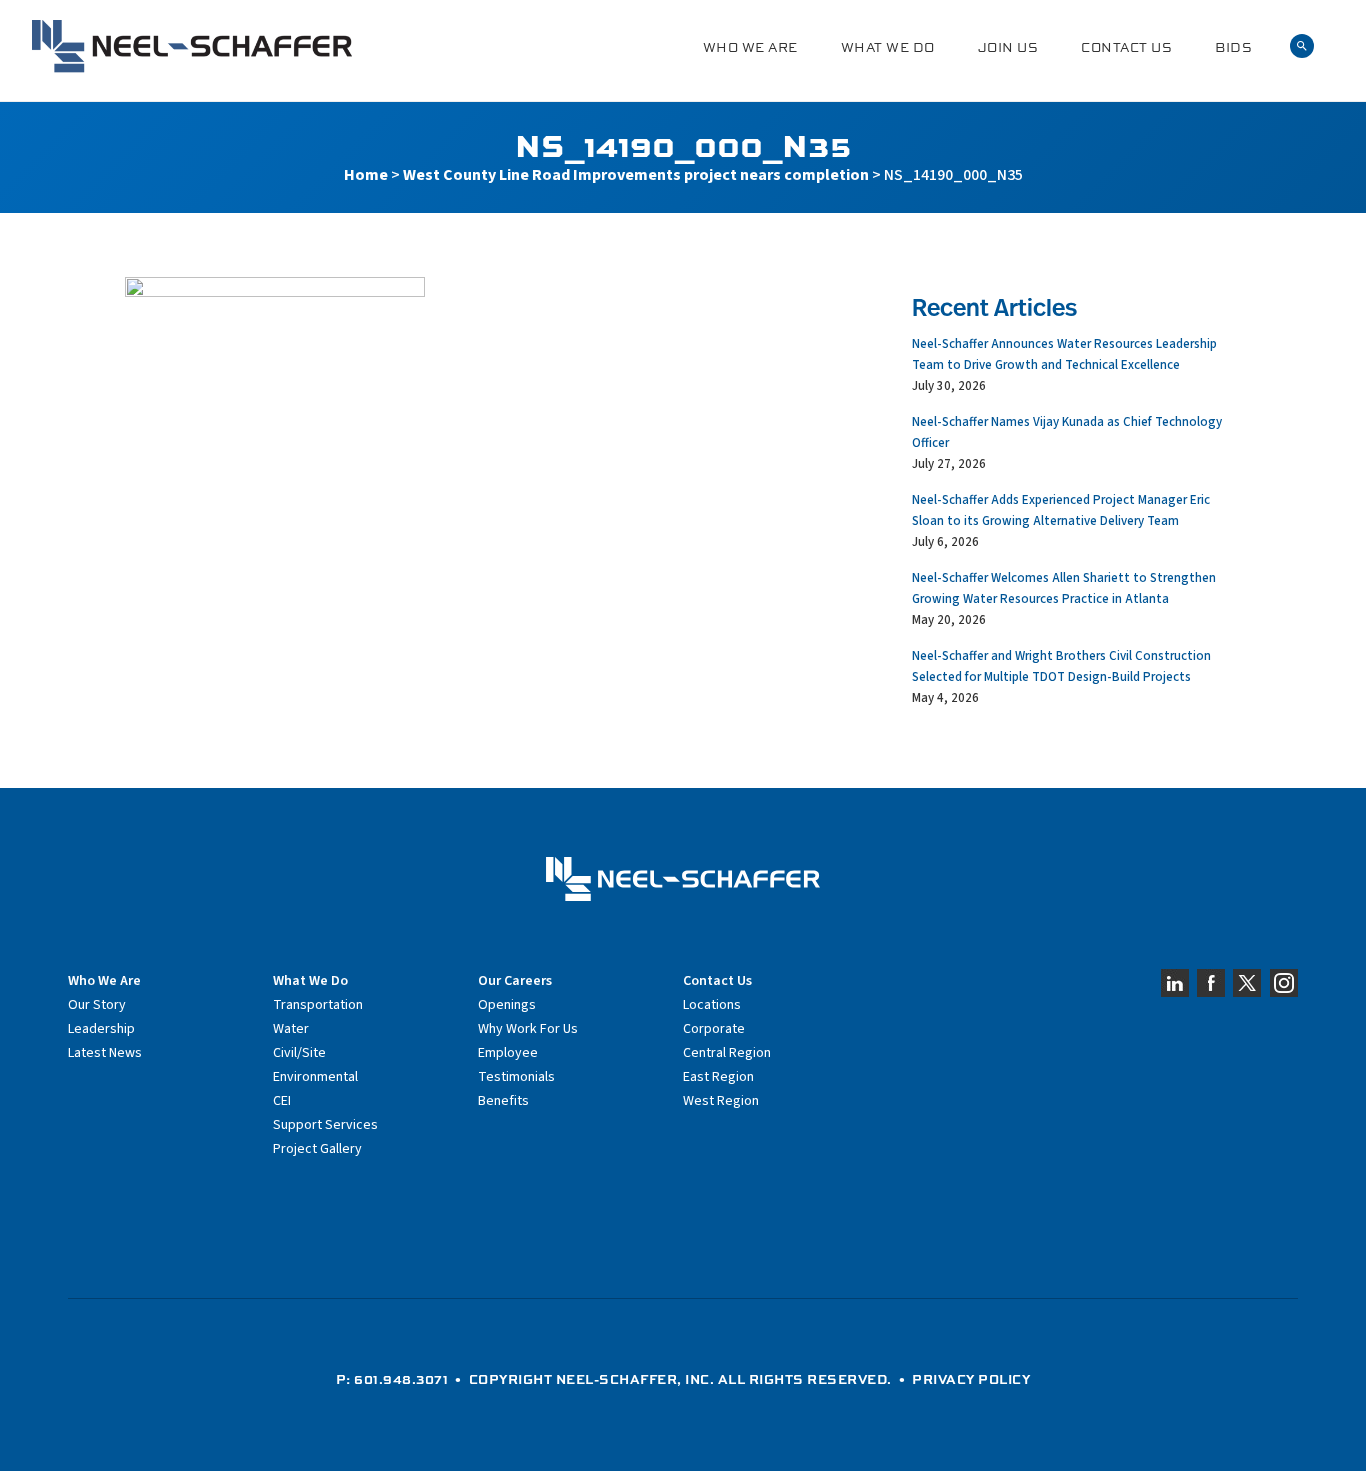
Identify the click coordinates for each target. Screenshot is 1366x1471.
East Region (718, 1077)
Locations (712, 1005)
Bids (1233, 47)
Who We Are (750, 47)
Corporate (714, 1029)
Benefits (503, 1101)
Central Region (727, 1053)
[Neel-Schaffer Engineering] (192, 46)
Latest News (105, 1053)
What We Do (888, 47)
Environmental (315, 1077)
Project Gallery (317, 1149)
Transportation (318, 1005)
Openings (507, 1005)
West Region (721, 1101)
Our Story (97, 1005)
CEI (282, 1101)
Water (291, 1029)
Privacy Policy (971, 1379)
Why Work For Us (528, 1029)
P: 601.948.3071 (392, 1379)
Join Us (1008, 47)
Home (366, 175)
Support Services (325, 1125)
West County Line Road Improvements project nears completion (636, 175)
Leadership (101, 1029)
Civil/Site (299, 1053)
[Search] (1302, 46)
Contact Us (1126, 47)
